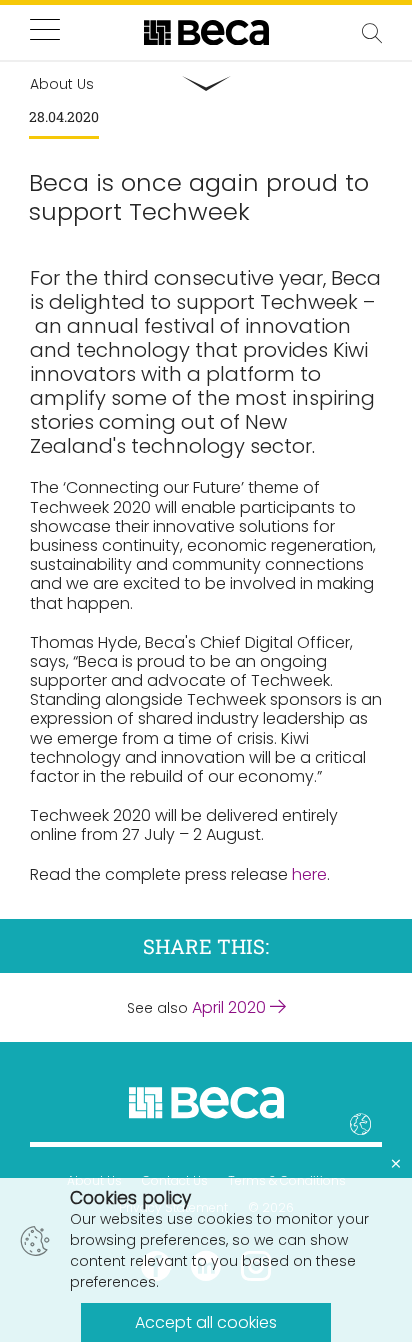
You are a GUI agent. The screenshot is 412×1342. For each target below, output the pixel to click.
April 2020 (231, 1007)
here (309, 874)
